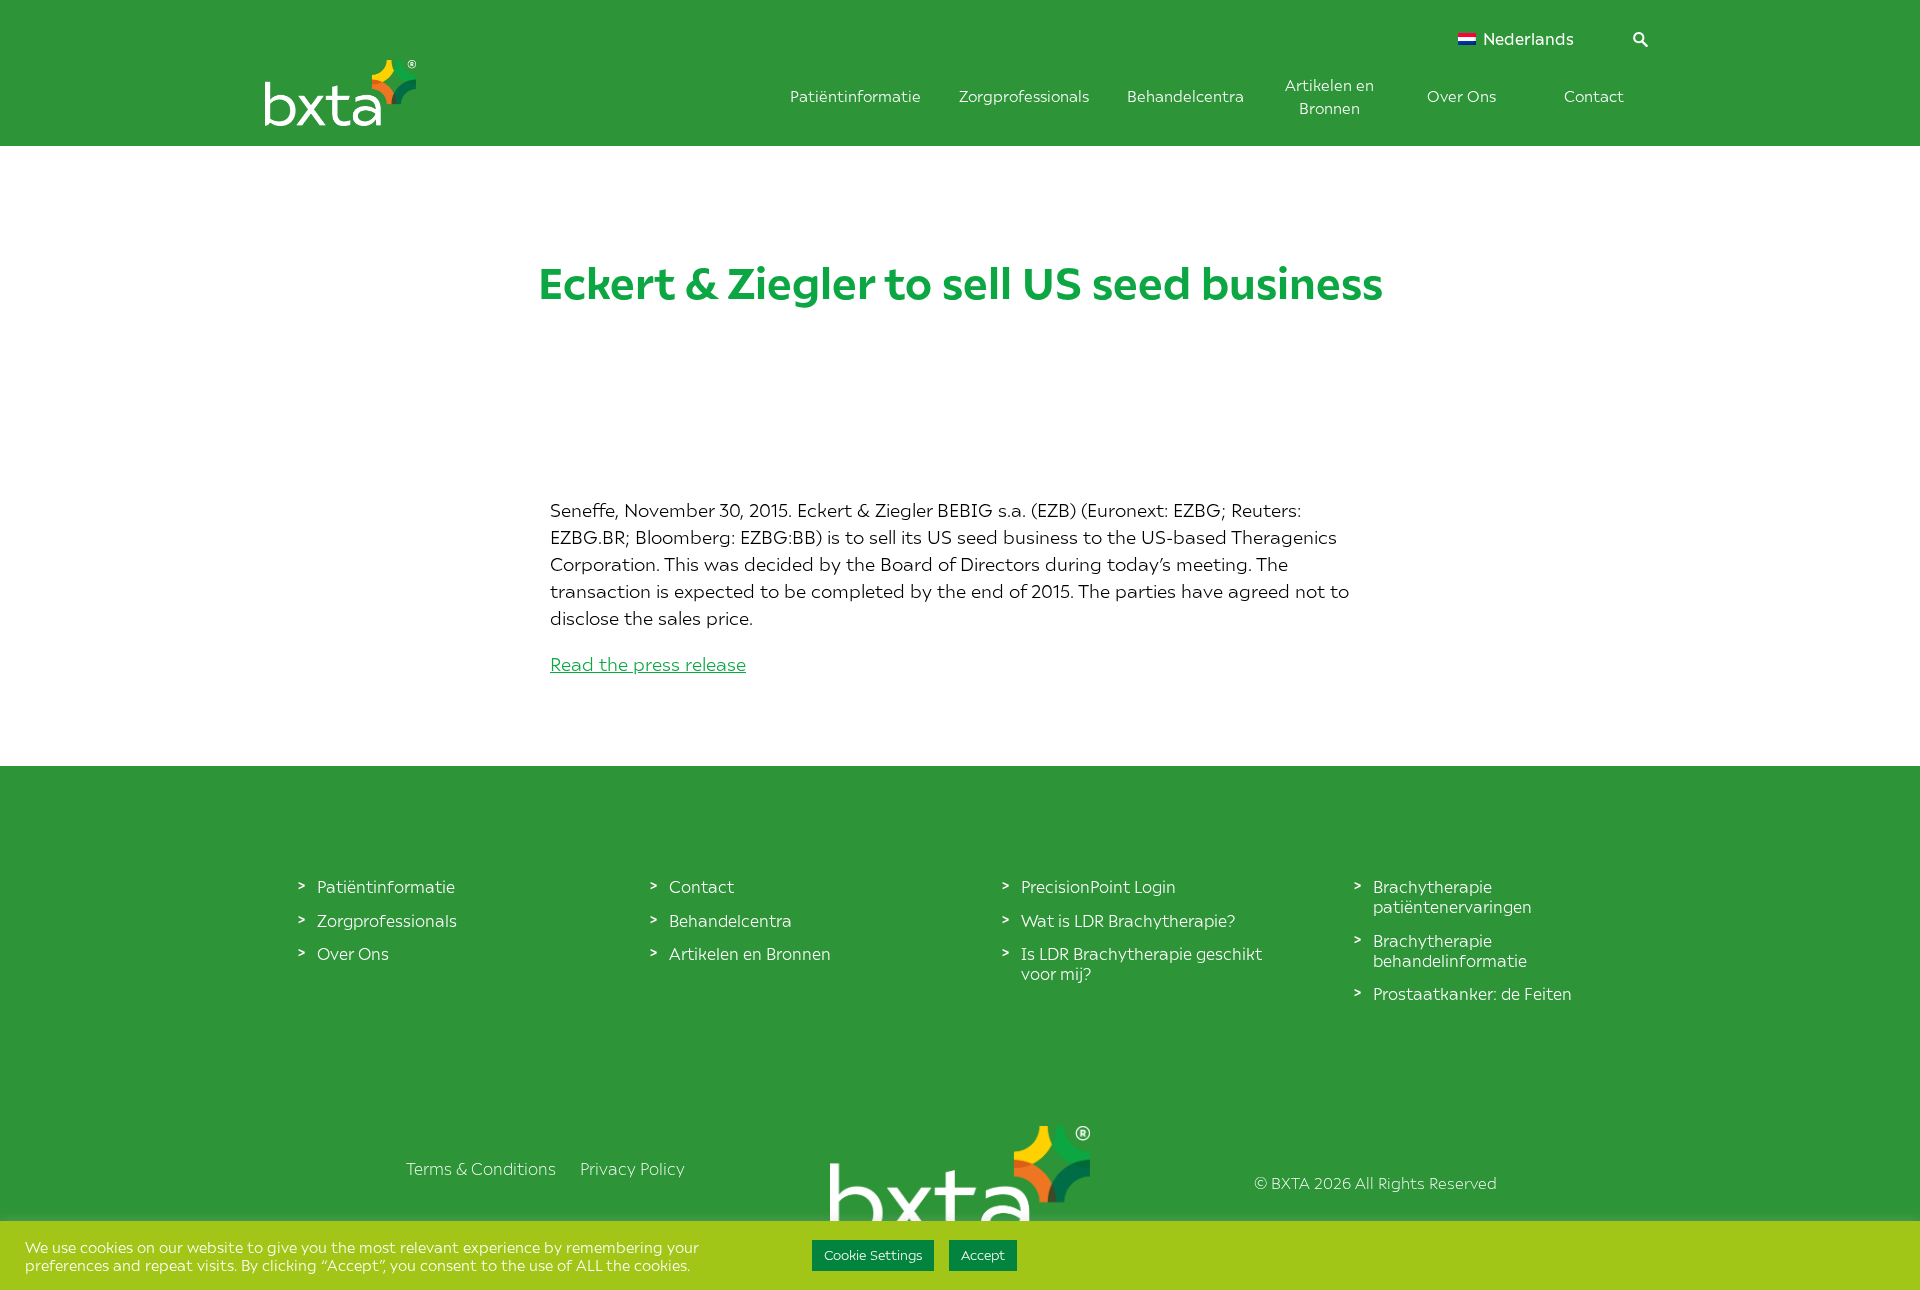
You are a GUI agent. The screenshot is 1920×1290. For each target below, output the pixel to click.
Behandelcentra (1185, 95)
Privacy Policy (632, 1168)
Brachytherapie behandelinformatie (1450, 950)
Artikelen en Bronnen (750, 953)
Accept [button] (983, 1255)
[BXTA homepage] (374, 103)
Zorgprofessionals (1024, 95)
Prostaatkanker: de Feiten (1472, 993)
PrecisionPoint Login (1098, 886)
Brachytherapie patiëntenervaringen (1452, 896)
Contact (1594, 95)
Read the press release (648, 663)
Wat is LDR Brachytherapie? (1128, 920)
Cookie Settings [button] (873, 1255)
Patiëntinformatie (855, 95)
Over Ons (1461, 95)
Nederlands (1526, 39)
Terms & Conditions (481, 1168)
